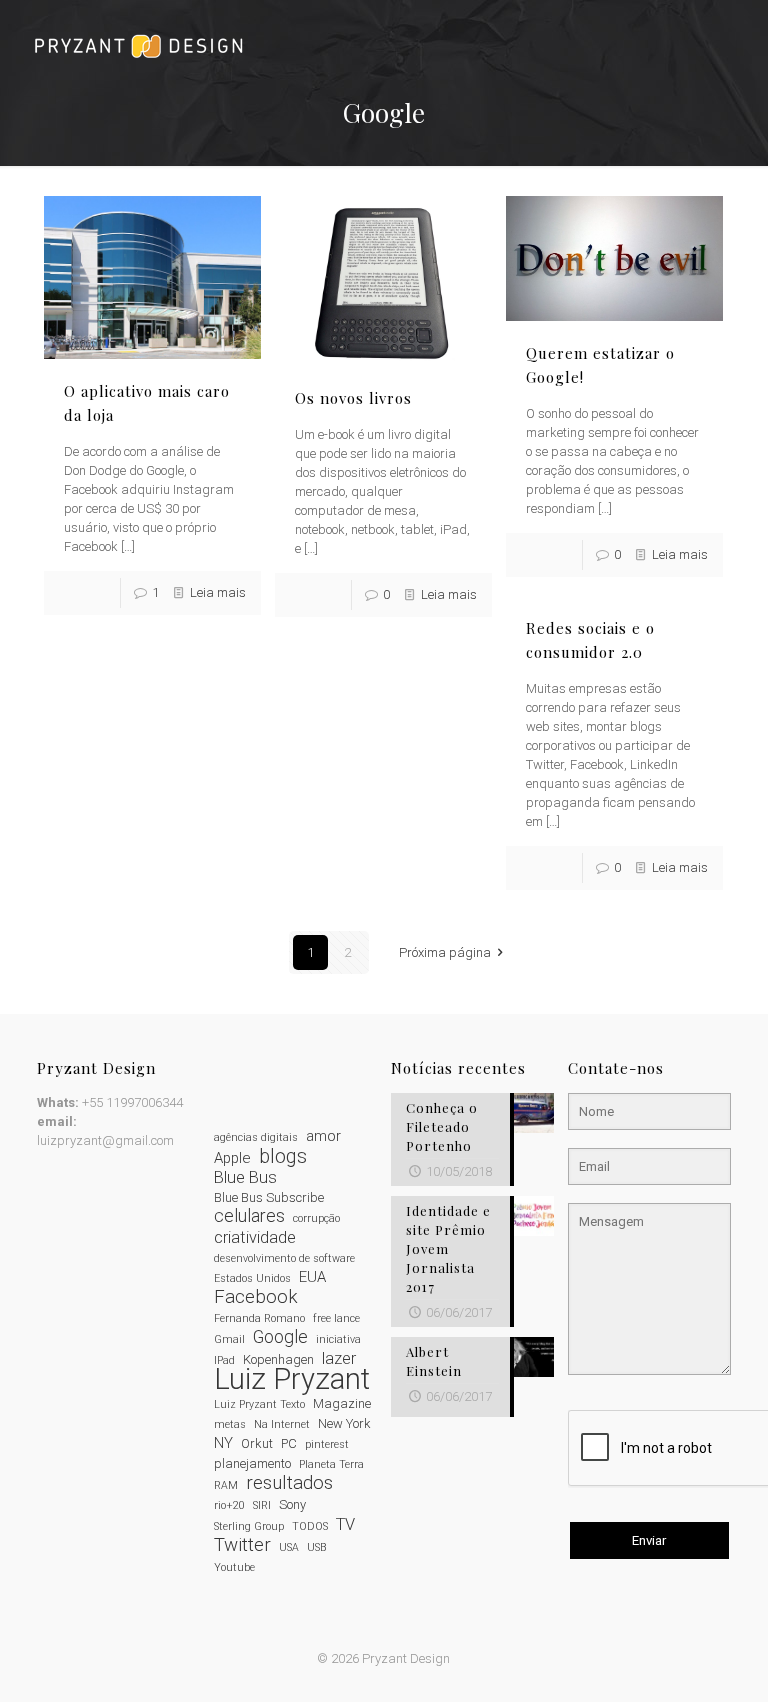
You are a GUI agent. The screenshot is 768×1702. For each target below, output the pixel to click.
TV (345, 1524)
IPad (224, 1360)
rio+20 (229, 1505)
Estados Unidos (252, 1278)
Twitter (242, 1545)
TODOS (310, 1526)
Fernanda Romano (259, 1318)
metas (230, 1424)
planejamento (252, 1463)
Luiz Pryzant (292, 1379)
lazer (339, 1358)
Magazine (342, 1403)
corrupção (316, 1218)
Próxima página (445, 952)
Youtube (234, 1567)
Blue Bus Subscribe (269, 1197)
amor (323, 1136)
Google (280, 1337)
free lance (336, 1318)
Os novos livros (353, 398)
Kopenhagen (278, 1359)
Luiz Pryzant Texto (259, 1404)
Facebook (256, 1297)
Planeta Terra (331, 1464)
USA (289, 1547)
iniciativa (338, 1339)
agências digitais (256, 1137)
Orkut (257, 1443)
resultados (289, 1483)
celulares (249, 1216)
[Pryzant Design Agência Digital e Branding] (138, 45)
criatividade (255, 1237)
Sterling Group (249, 1526)
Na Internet (282, 1424)
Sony (292, 1504)
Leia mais (218, 592)
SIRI (262, 1505)
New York (344, 1423)
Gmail (229, 1339)
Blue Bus (245, 1177)
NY (223, 1443)
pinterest (327, 1444)
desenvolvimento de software (284, 1258)
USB (316, 1547)
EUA (312, 1277)
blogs (283, 1156)
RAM (226, 1485)
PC (289, 1443)
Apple (232, 1158)
